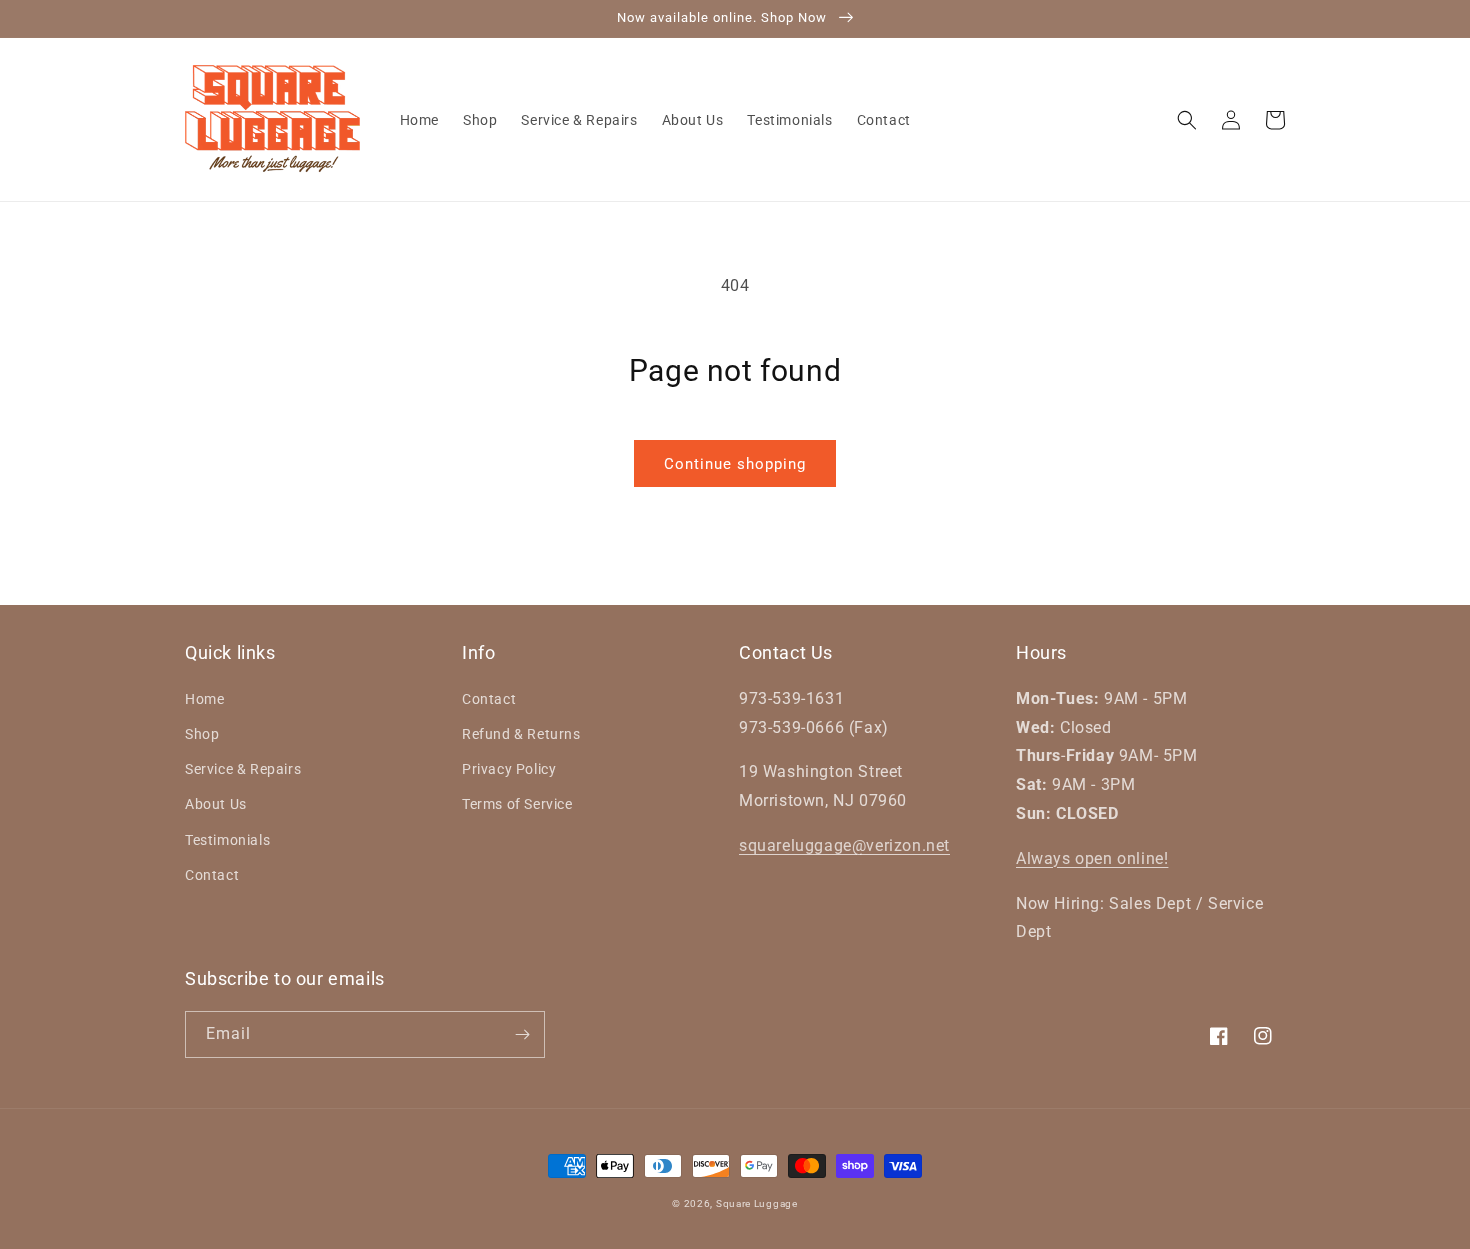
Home (204, 699)
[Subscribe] (522, 1034)
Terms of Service (517, 804)
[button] (1187, 120)
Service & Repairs (243, 769)
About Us (216, 804)
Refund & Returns (521, 734)
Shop (202, 734)
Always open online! (1092, 858)
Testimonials (227, 840)
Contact (212, 875)
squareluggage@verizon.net (844, 845)
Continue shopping (735, 464)
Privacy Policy (509, 769)
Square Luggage (757, 1203)
